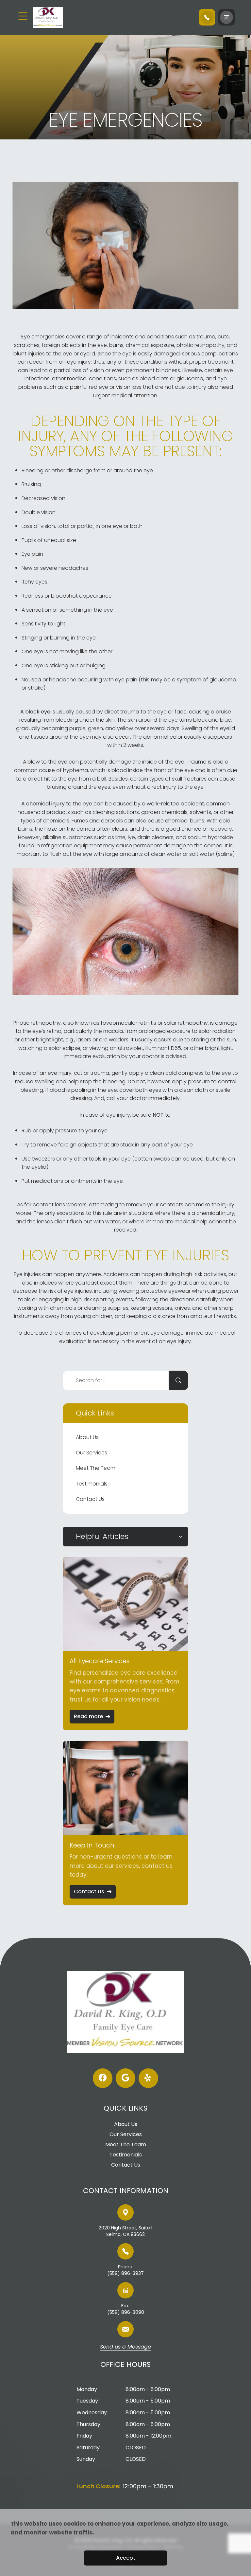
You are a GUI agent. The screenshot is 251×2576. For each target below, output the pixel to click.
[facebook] (103, 2078)
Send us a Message (125, 2347)
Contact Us (90, 1499)
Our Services (92, 1453)
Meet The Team (96, 1468)
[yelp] (148, 2078)
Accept (126, 2558)
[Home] (72, 17)
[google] (125, 2078)
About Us (87, 1437)
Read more (88, 1716)
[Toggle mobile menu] (23, 16)
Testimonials (92, 1484)
